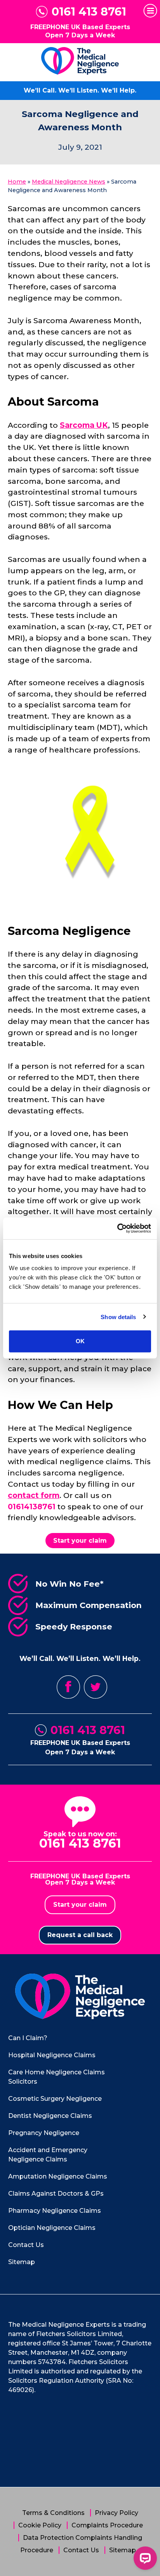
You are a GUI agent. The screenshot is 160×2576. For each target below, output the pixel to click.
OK (80, 1341)
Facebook (68, 1687)
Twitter (96, 1687)
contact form (34, 1495)
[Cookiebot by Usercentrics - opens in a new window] (117, 1228)
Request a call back (80, 1935)
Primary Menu (150, 11)
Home (17, 182)
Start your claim (80, 1541)
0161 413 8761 (89, 12)
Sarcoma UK (84, 425)
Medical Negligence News (69, 182)
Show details (118, 1317)
